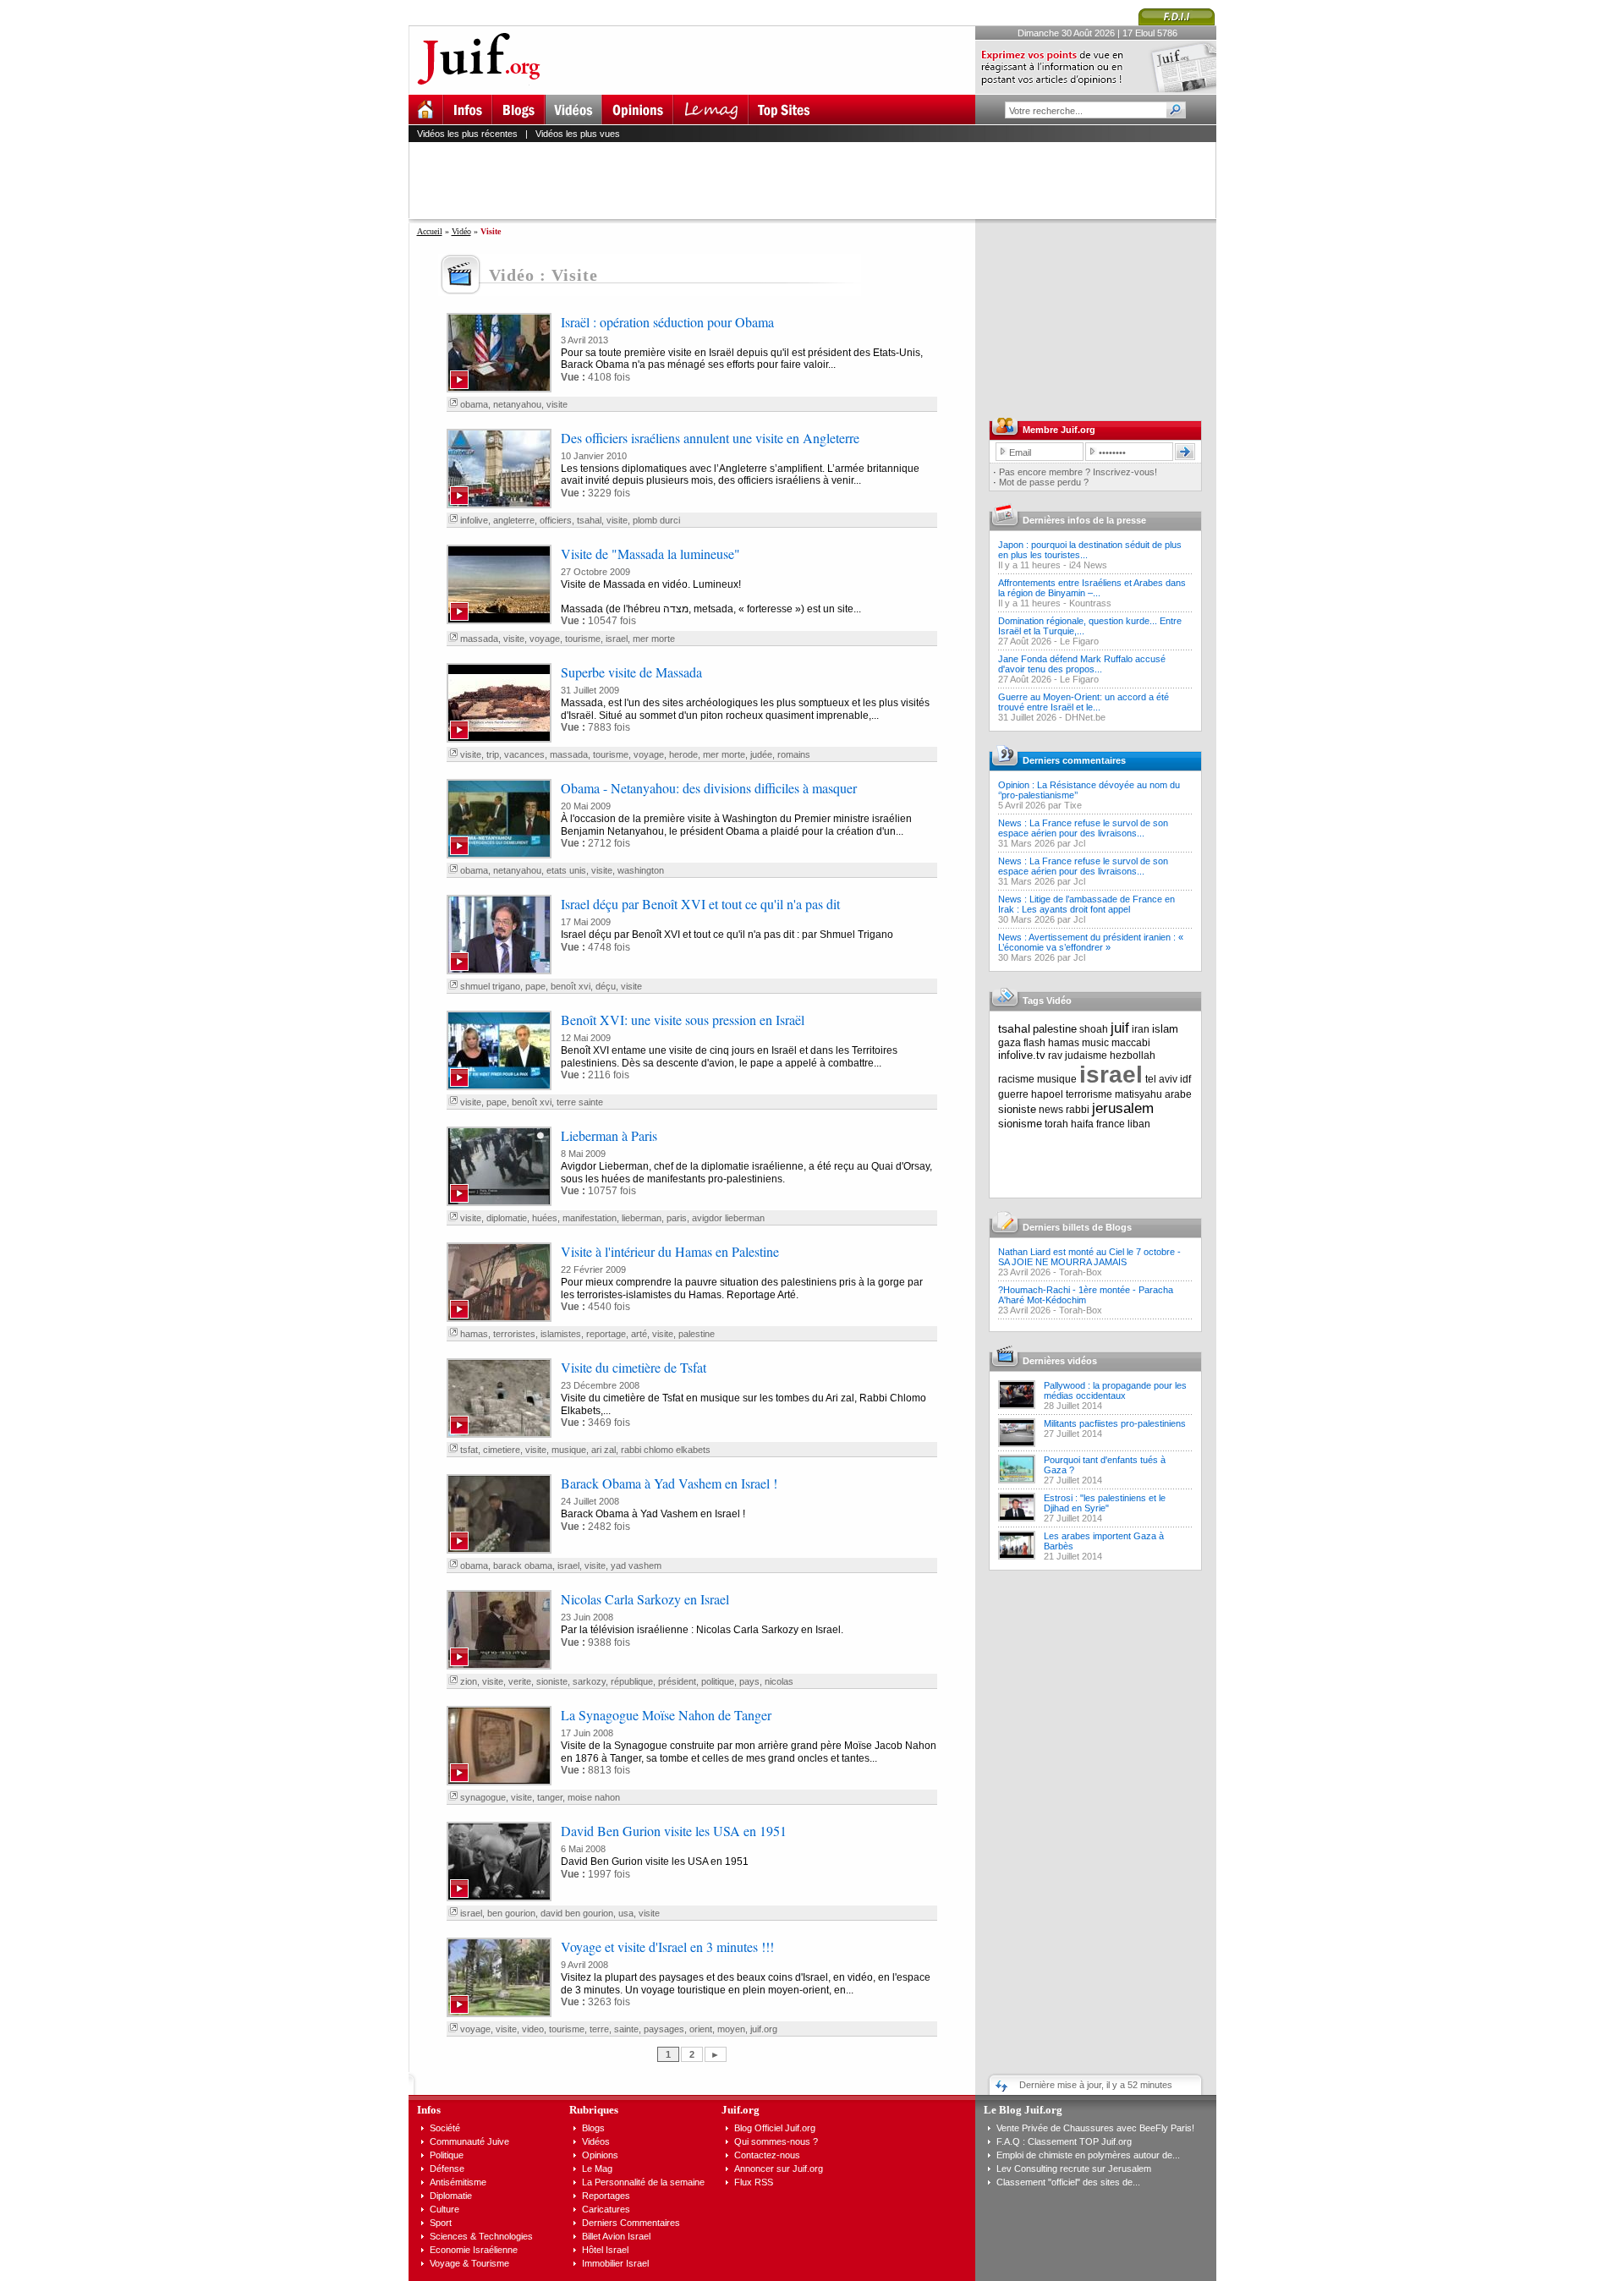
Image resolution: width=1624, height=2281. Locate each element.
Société (445, 2128)
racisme (1016, 1079)
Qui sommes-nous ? (776, 2141)
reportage (606, 1334)
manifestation (590, 1218)
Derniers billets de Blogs (1077, 1227)
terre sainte (580, 1102)
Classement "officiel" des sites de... (1068, 2182)
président (677, 1681)
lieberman (642, 1218)
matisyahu (1138, 1094)
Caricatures (606, 2209)
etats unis (566, 870)
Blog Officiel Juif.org (775, 2128)
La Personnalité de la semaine (643, 2182)
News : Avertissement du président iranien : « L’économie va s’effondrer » (1091, 942)
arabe (1178, 1094)
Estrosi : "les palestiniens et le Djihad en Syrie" (1105, 1503)
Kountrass (1090, 603)
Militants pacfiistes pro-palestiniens (1115, 1423)
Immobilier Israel (615, 2263)
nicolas (779, 1681)
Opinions (600, 2155)
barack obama (523, 1565)
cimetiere (502, 1450)
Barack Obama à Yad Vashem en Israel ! (669, 1483)
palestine (697, 1334)
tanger (550, 1797)
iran (1141, 1029)
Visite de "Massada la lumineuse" (650, 554)
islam (1165, 1029)
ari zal (604, 1450)
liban (1139, 1124)
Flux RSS (754, 2182)
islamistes (561, 1334)
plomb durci (656, 520)
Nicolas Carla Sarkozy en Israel (645, 1599)
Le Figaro (1079, 641)
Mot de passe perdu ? (1044, 482)
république (632, 1681)
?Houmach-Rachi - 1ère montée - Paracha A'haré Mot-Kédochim (1086, 1295)
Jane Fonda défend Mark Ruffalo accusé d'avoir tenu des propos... (1082, 664)
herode (683, 754)
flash (1034, 1043)
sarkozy (589, 1681)
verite (520, 1681)
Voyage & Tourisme (469, 2263)
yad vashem (636, 1565)
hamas (474, 1334)
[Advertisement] (820, 180)
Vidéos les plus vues (578, 134)
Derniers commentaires (1074, 760)
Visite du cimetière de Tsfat (634, 1367)
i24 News (1088, 565)
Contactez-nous (767, 2155)
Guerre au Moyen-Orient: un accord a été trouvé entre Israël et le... (1084, 702)
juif (1120, 1028)
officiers (556, 520)
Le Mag (597, 2169)
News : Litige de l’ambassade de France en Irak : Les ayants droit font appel (1086, 904)
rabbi (1078, 1110)
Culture (444, 2209)
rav (1055, 1056)
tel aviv (1161, 1079)
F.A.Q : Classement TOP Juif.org (1064, 2141)
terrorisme (1089, 1094)
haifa (1082, 1124)
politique (718, 1681)
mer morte (654, 639)
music (1095, 1043)
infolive (474, 520)
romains (794, 754)
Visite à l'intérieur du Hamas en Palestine (670, 1251)
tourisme (583, 639)
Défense (447, 2169)
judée (761, 754)
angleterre (514, 520)
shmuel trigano (490, 986)
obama (474, 404)
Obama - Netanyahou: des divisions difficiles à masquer (709, 788)
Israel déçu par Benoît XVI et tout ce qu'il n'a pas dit (700, 904)
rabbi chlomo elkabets (666, 1450)
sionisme (1020, 1124)
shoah (1094, 1029)
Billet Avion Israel (616, 2236)
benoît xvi (571, 986)
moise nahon (594, 1797)
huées (545, 1218)
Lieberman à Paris (609, 1135)
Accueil (430, 231)
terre (599, 2029)
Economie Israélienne (474, 2250)
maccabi (1131, 1043)
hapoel (1047, 1094)
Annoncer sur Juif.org (779, 2169)
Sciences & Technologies (481, 2236)
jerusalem (1123, 1108)
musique (569, 1450)
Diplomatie (451, 2196)
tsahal (589, 520)
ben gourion (511, 1913)
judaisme (1086, 1056)
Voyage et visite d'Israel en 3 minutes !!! (667, 1947)
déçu (606, 986)
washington (641, 870)
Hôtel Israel (605, 2250)
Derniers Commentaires (631, 2223)
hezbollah (1133, 1056)
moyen (731, 2029)
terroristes (514, 1334)
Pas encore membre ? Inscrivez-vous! (1078, 472)
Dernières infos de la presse (1084, 520)
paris (677, 1218)
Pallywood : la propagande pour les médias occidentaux (1115, 1390)
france (1111, 1124)
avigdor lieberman (728, 1218)
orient (701, 2029)
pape (535, 986)
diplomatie (507, 1218)
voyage (545, 639)
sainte (626, 2029)
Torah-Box (1081, 1272)
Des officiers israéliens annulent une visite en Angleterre (710, 438)
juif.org (764, 2029)
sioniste (552, 1681)
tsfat (469, 1450)
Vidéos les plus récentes (467, 134)
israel (617, 639)
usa (626, 1913)
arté (639, 1334)
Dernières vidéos (1060, 1361)
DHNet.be (1085, 717)
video (533, 2029)
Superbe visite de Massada (631, 672)
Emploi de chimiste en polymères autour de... (1088, 2155)
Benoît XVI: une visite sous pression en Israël (683, 1020)
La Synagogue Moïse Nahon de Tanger (666, 1715)
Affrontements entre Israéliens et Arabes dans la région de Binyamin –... (1092, 588)
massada (479, 639)
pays (749, 1681)
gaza (1010, 1043)
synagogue (483, 1797)
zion (469, 1681)
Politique (447, 2155)
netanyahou (517, 404)
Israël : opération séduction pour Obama (667, 322)
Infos (429, 2110)
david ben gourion (577, 1913)
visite (557, 404)
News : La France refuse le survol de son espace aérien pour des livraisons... (1083, 828)
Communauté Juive (469, 2141)
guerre (1013, 1094)
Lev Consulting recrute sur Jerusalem (1074, 2169)
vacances (524, 754)
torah (1056, 1124)
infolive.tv (1022, 1055)
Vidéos (596, 2141)
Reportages (606, 2196)
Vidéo (461, 231)
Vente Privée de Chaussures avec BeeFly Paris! (1095, 2128)
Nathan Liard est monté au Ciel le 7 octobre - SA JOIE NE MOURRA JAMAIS (1089, 1257)
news (1051, 1110)
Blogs (593, 2128)
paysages (664, 2029)
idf (1185, 1079)
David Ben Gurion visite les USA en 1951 (674, 1831)
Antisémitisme (458, 2182)
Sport (441, 2223)
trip (493, 754)
